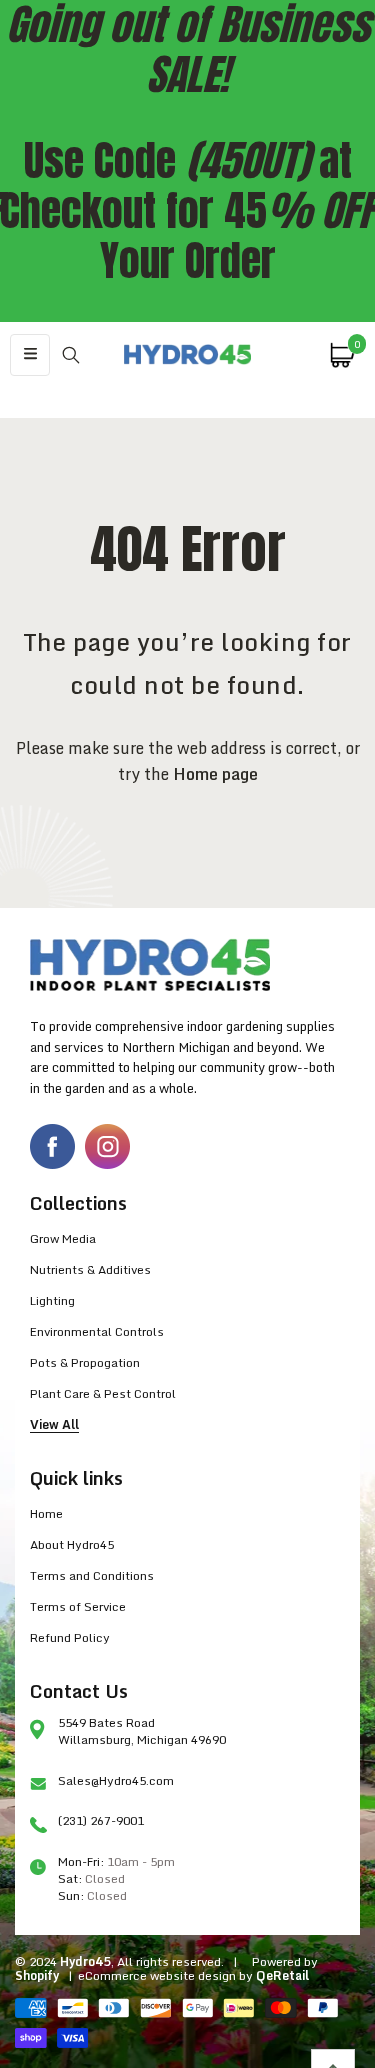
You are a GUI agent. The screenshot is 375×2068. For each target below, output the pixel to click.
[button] (30, 355)
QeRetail (282, 1975)
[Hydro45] (187, 354)
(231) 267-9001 (101, 1820)
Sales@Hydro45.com (116, 1780)
